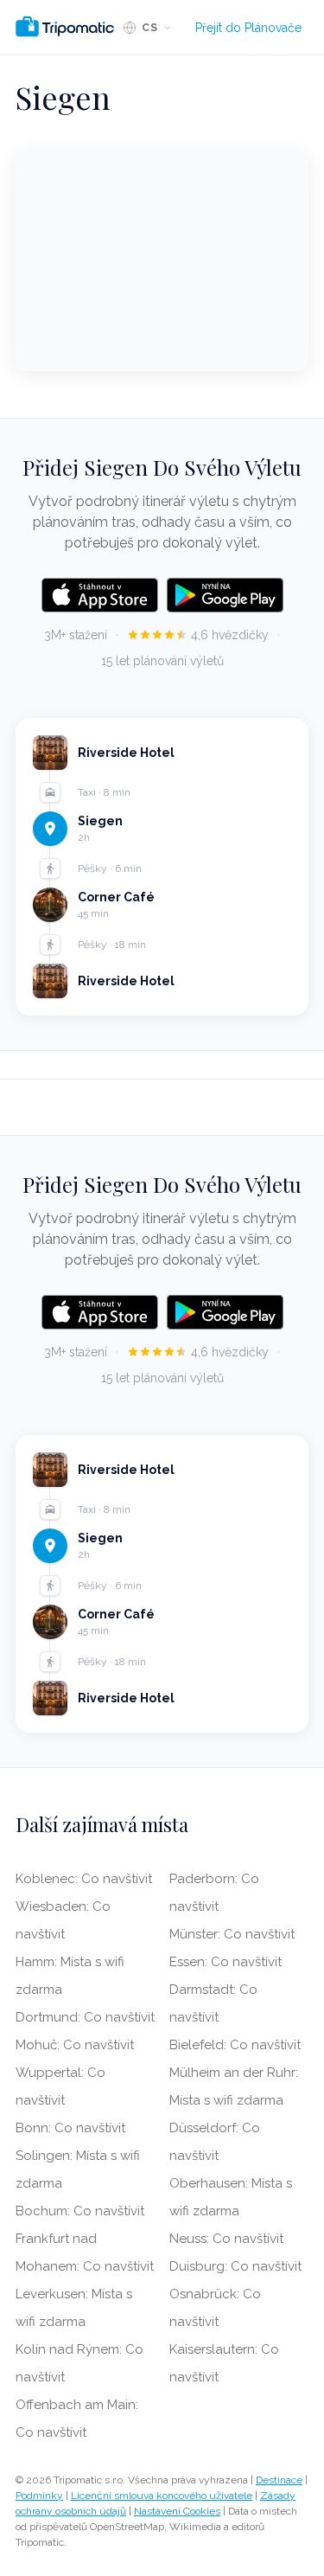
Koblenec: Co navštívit (84, 1879)
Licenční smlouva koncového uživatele (162, 2496)
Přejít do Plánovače (248, 28)
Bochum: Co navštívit (80, 2211)
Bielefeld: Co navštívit (235, 2045)
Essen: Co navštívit (226, 1962)
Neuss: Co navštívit (226, 2239)
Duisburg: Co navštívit (235, 2266)
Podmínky (39, 2496)
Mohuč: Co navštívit (75, 2045)
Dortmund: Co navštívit (85, 2017)
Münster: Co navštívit (232, 1934)
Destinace (279, 2480)
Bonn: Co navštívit (70, 2128)
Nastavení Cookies (177, 2511)
